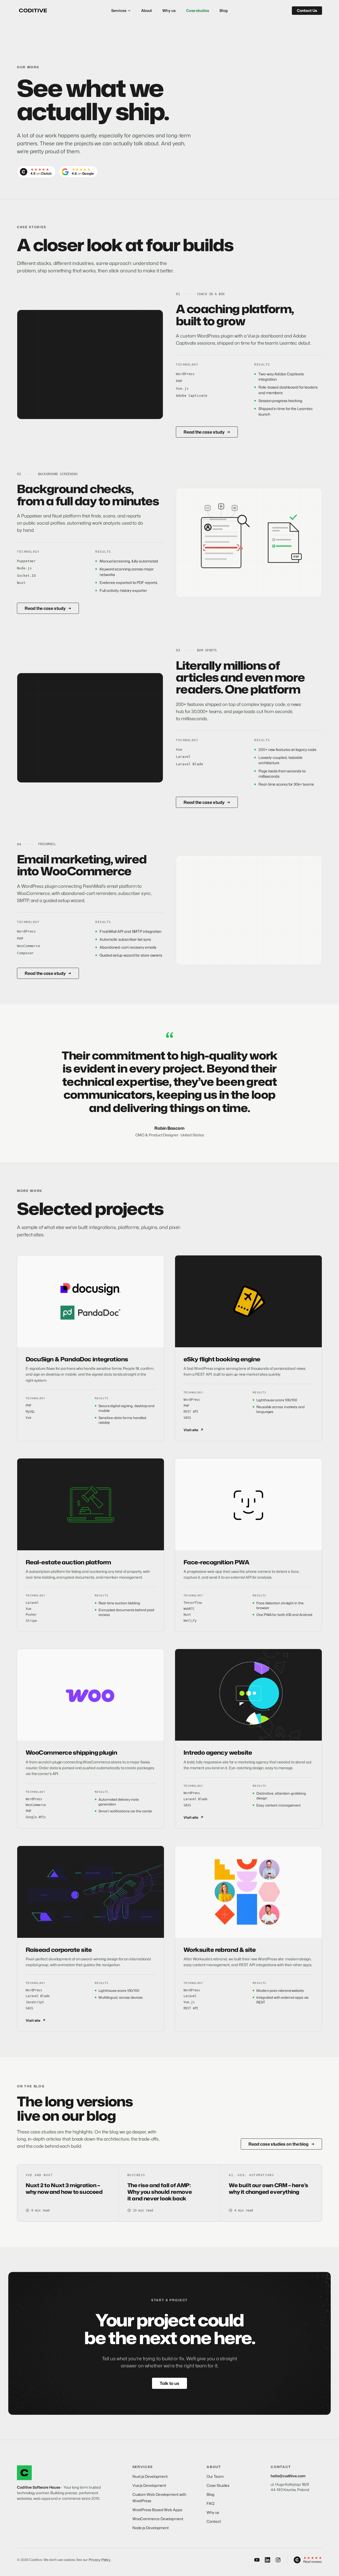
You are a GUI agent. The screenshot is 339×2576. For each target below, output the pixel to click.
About (147, 10)
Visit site (193, 1430)
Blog (224, 10)
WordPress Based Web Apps (157, 2510)
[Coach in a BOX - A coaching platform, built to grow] (90, 365)
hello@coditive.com (288, 2476)
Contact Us (307, 10)
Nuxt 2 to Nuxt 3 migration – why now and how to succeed (64, 2188)
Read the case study (207, 432)
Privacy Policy (100, 2560)
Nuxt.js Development (150, 2476)
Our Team (215, 2476)
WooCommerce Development (158, 2519)
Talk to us (169, 2383)
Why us (169, 10)
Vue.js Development (149, 2485)
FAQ (211, 2503)
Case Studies (218, 2485)
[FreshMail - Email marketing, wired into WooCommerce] (249, 910)
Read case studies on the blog (281, 2144)
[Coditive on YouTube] (257, 2560)
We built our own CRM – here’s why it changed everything (268, 2188)
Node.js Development (151, 2528)
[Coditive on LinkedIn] (267, 2560)
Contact (214, 2521)
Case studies (198, 10)
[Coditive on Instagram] (278, 2560)
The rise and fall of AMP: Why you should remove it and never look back (160, 2192)
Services (119, 10)
